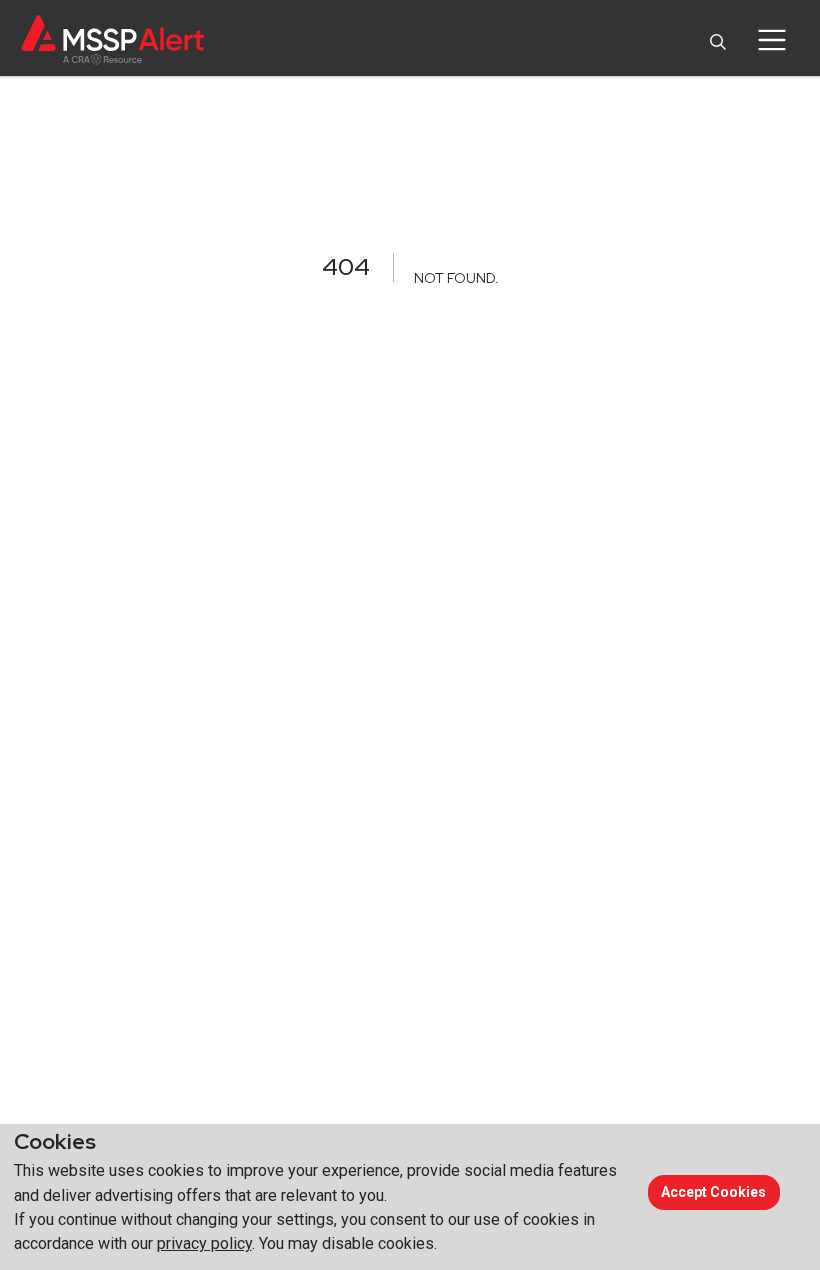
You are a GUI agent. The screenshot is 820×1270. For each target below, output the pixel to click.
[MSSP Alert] (112, 39)
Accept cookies (713, 1192)
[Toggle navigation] (771, 40)
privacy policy (204, 1243)
